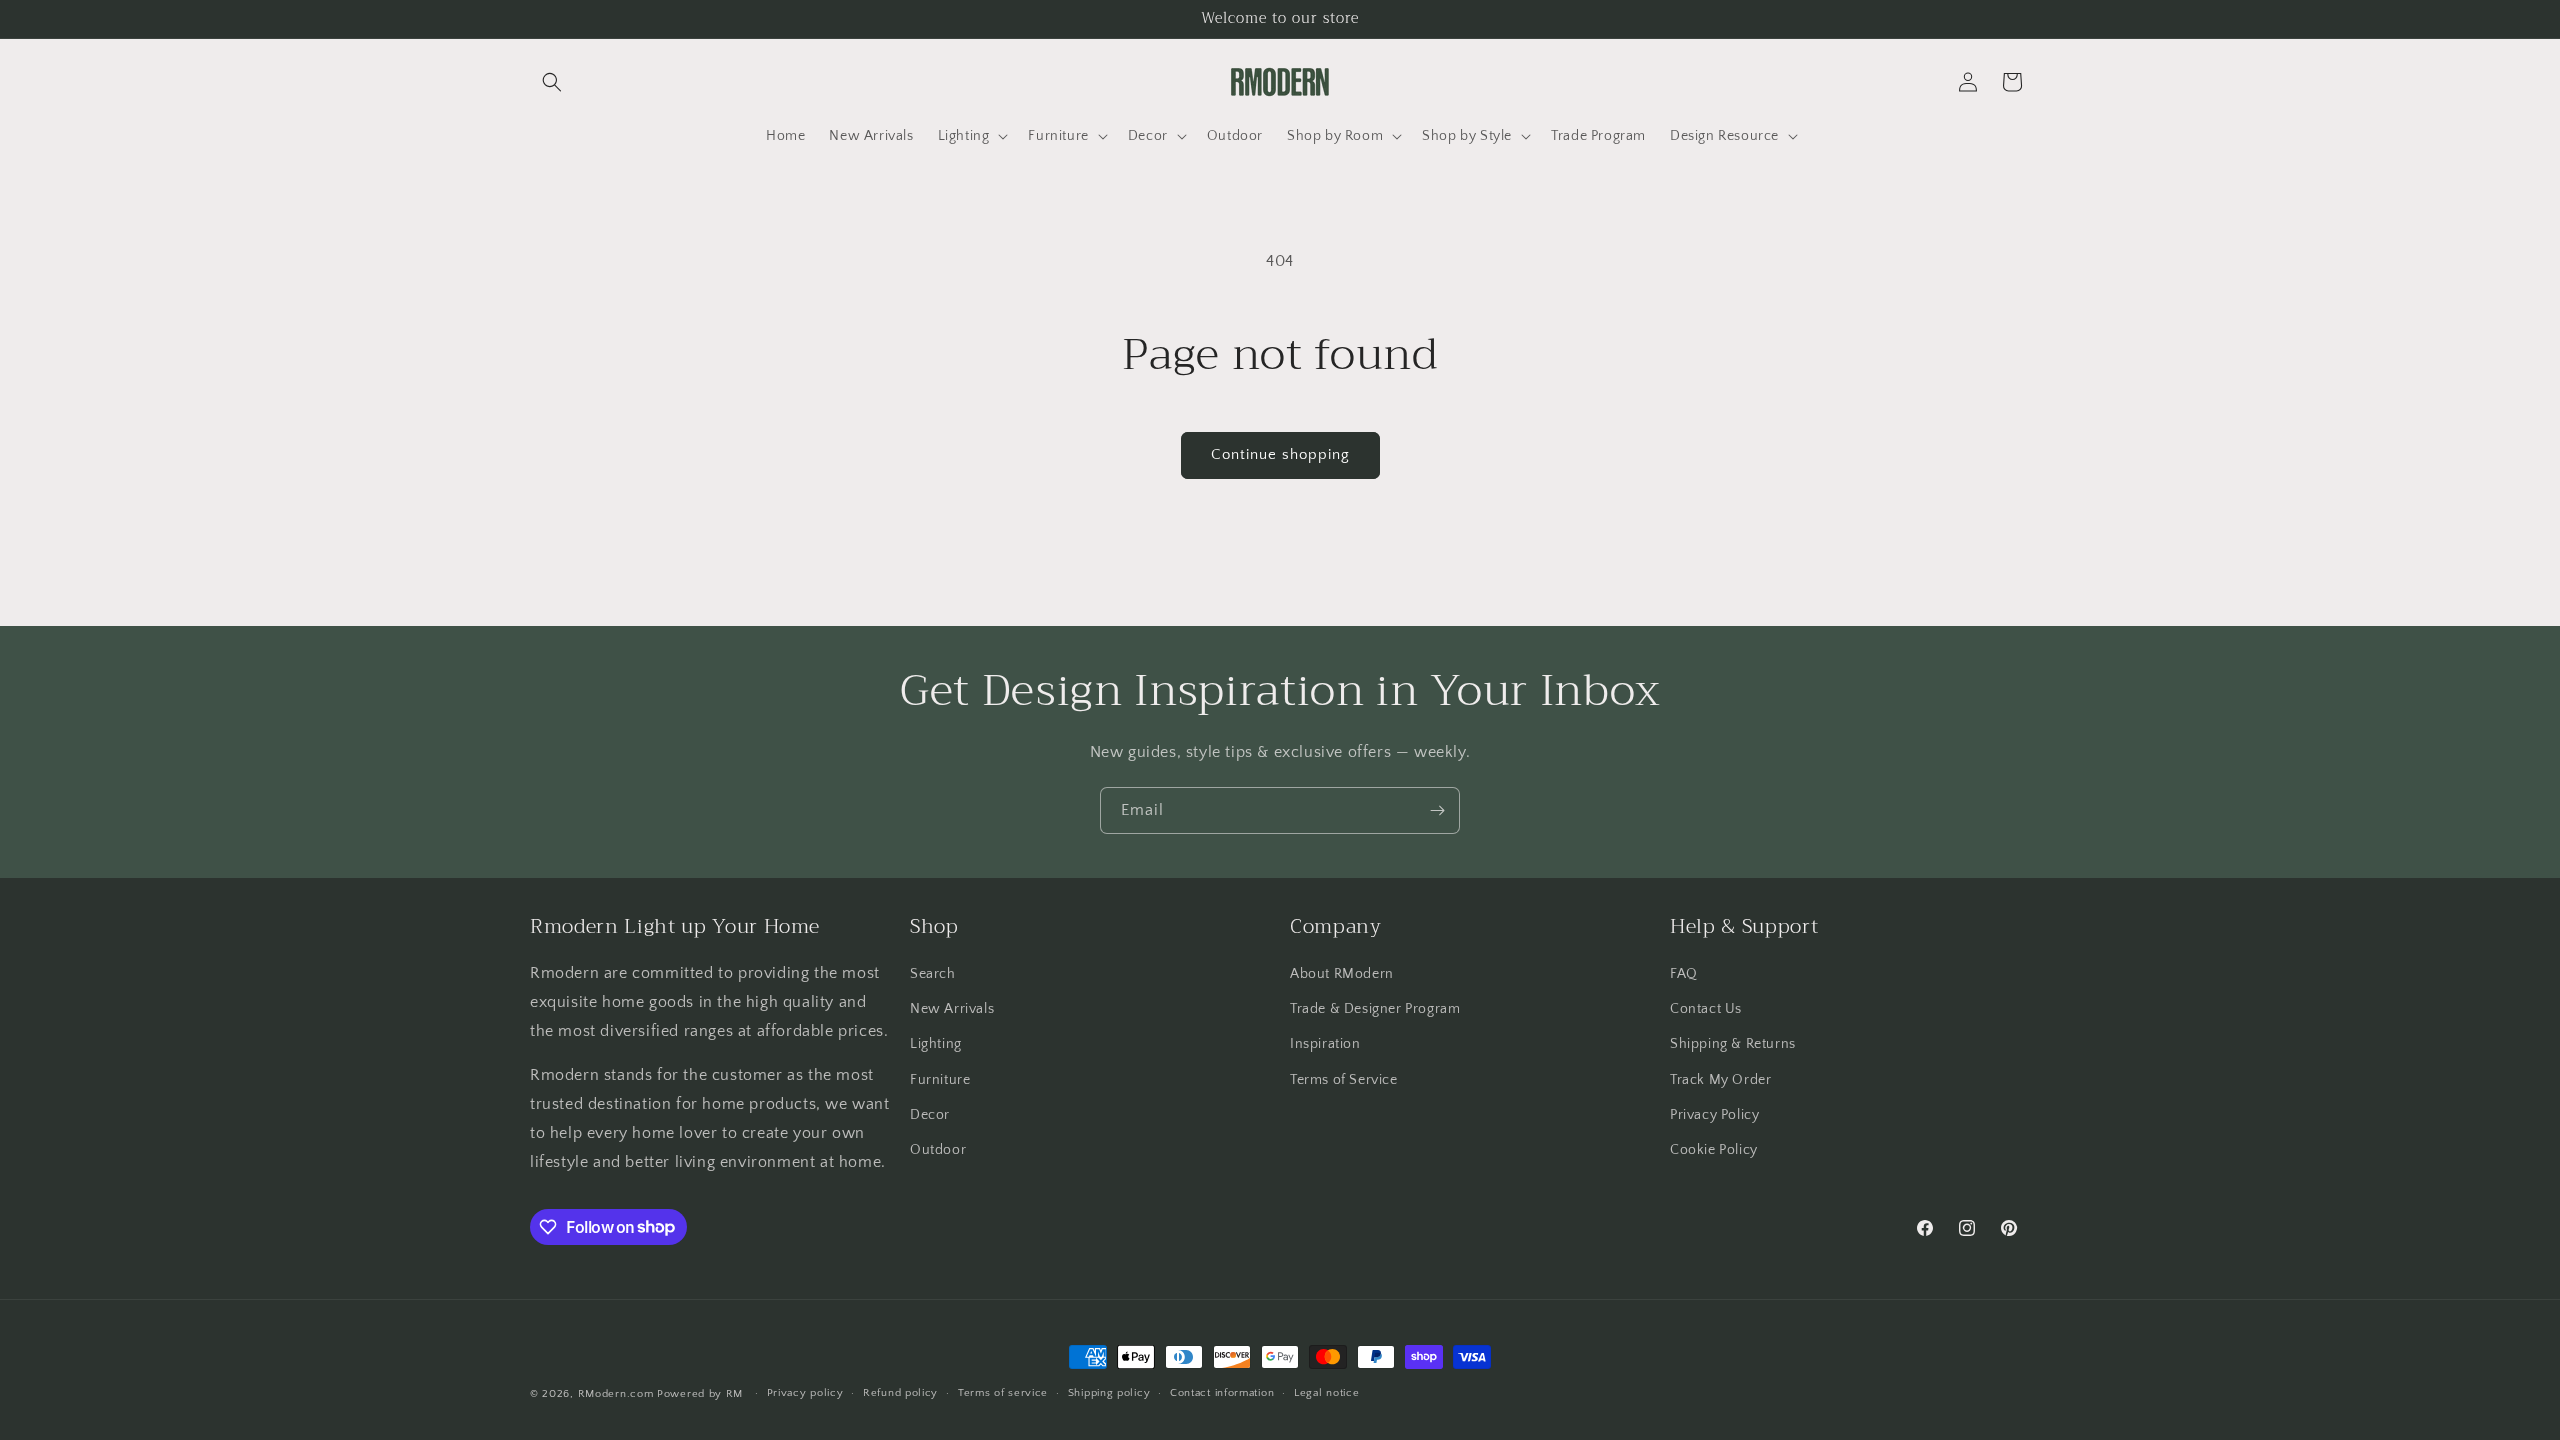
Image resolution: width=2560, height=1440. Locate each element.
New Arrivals (952, 1009)
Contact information (1222, 1393)
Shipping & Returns (1733, 1044)
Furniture (940, 1080)
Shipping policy (1109, 1393)
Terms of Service (1344, 1080)
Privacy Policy (1714, 1115)
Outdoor (938, 1150)
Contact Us (1706, 1009)
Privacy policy (805, 1393)
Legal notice (1326, 1393)
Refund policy (900, 1393)
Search (933, 974)
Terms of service (1003, 1393)
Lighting (936, 1044)
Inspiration (1325, 1044)
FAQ (1684, 974)
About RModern (1342, 974)
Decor (930, 1115)
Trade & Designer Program (1375, 1009)
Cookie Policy (1714, 1150)
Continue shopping (1280, 454)
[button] (552, 82)
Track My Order (1720, 1080)
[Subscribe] (1437, 810)
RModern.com (616, 1394)
